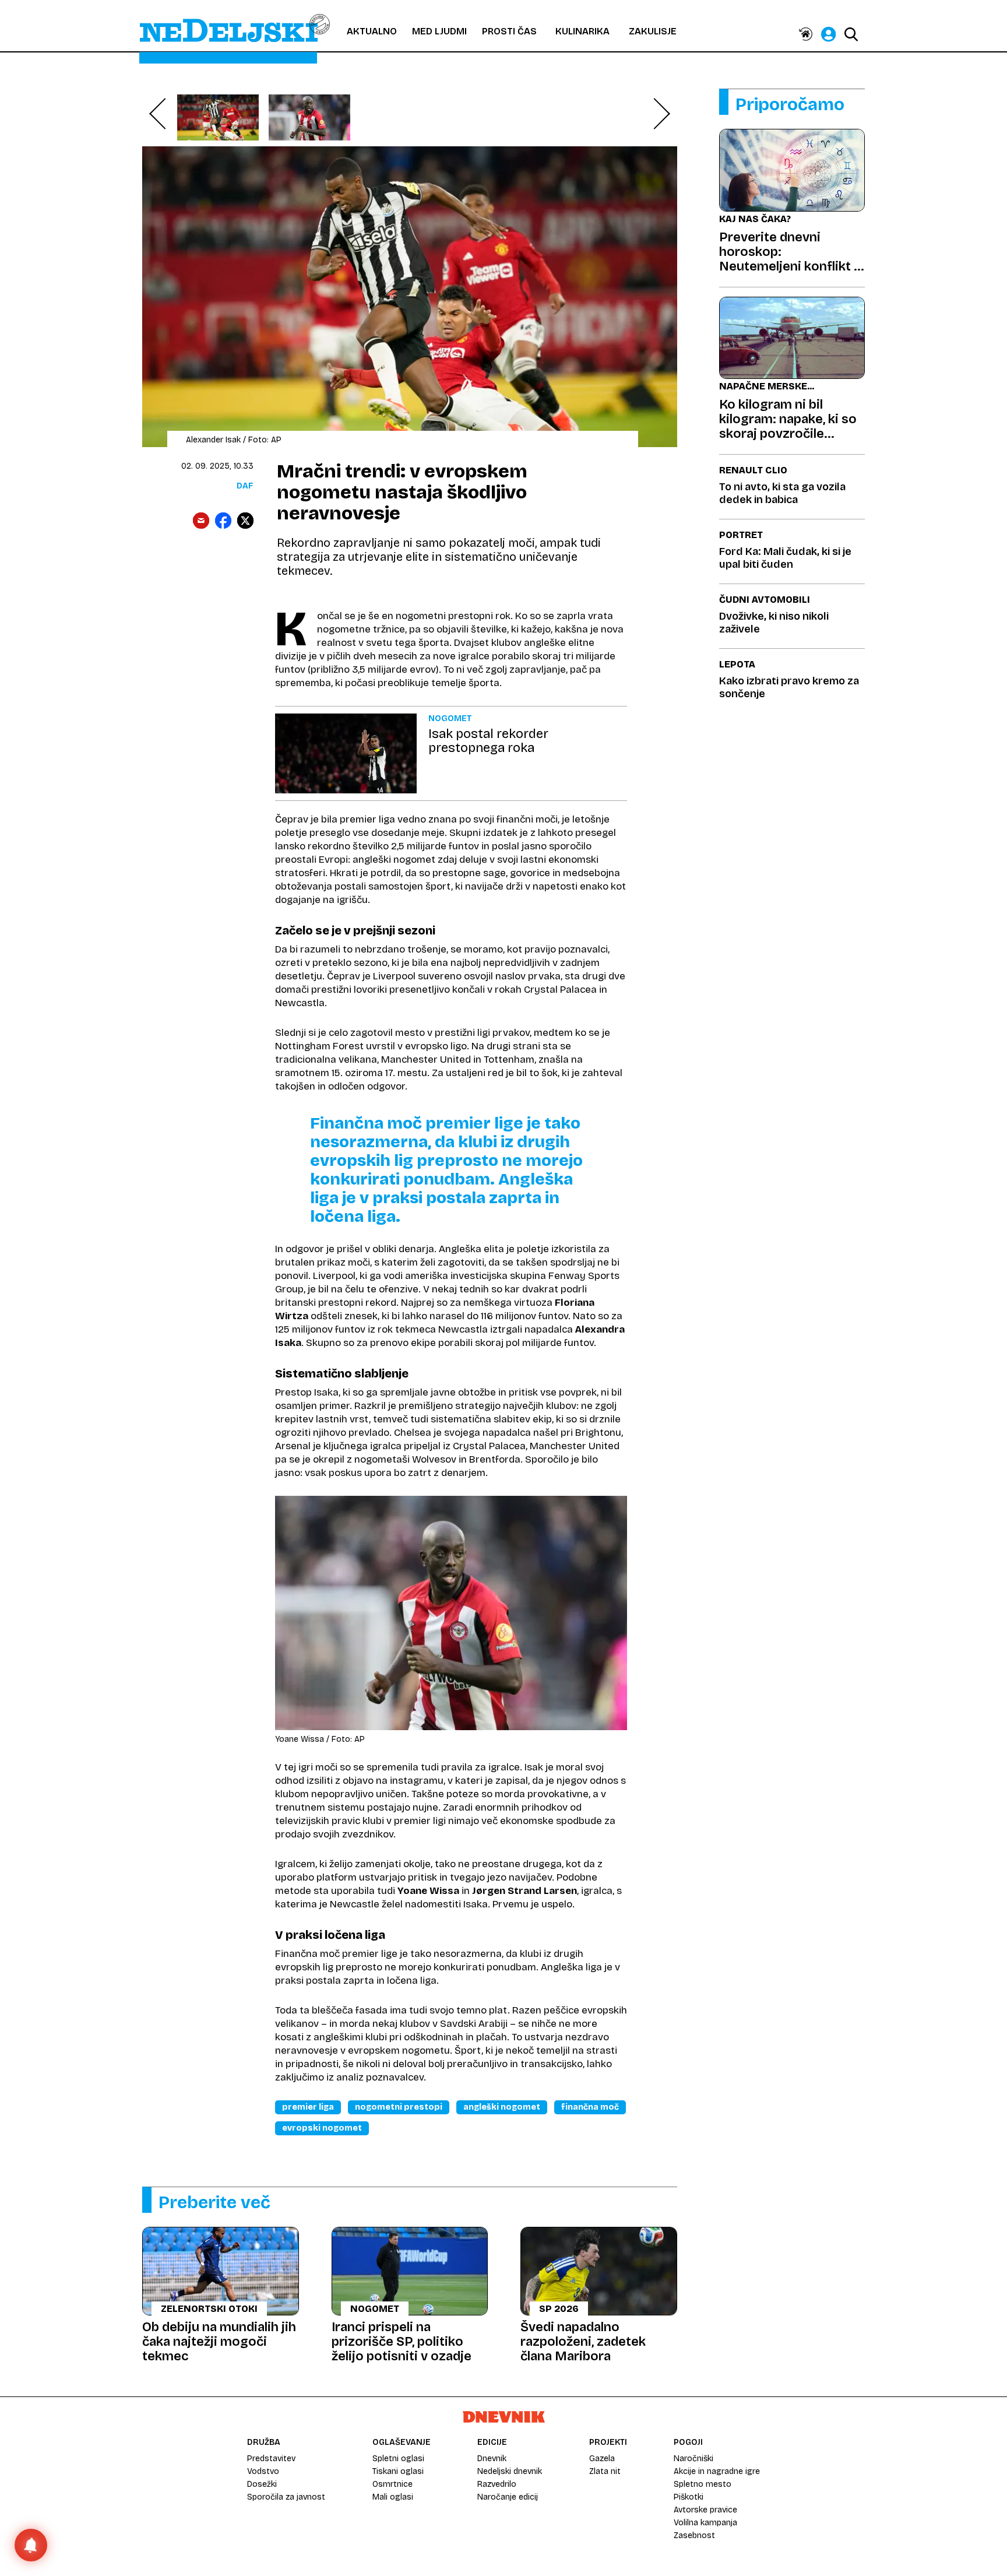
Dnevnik (492, 2459)
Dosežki (262, 2484)
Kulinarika (582, 31)
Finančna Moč (590, 2107)
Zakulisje (653, 31)
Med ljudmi (439, 31)
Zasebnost (694, 2535)
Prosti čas (509, 31)
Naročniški (693, 2459)
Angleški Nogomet (502, 2107)
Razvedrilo (497, 2484)
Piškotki (689, 2497)
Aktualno (372, 31)
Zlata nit (605, 2471)
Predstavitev (271, 2459)
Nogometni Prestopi (399, 2107)
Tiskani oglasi (398, 2471)
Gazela (602, 2459)
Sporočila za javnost (286, 2497)
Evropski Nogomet (322, 2128)
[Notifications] (31, 2545)
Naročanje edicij (508, 2497)
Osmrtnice (392, 2484)
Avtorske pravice (705, 2510)
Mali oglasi (393, 2497)
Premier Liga (308, 2107)
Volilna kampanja (705, 2523)
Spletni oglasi (398, 2459)
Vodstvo (263, 2471)
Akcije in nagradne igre (717, 2471)
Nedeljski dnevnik (510, 2471)
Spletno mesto (703, 2484)
